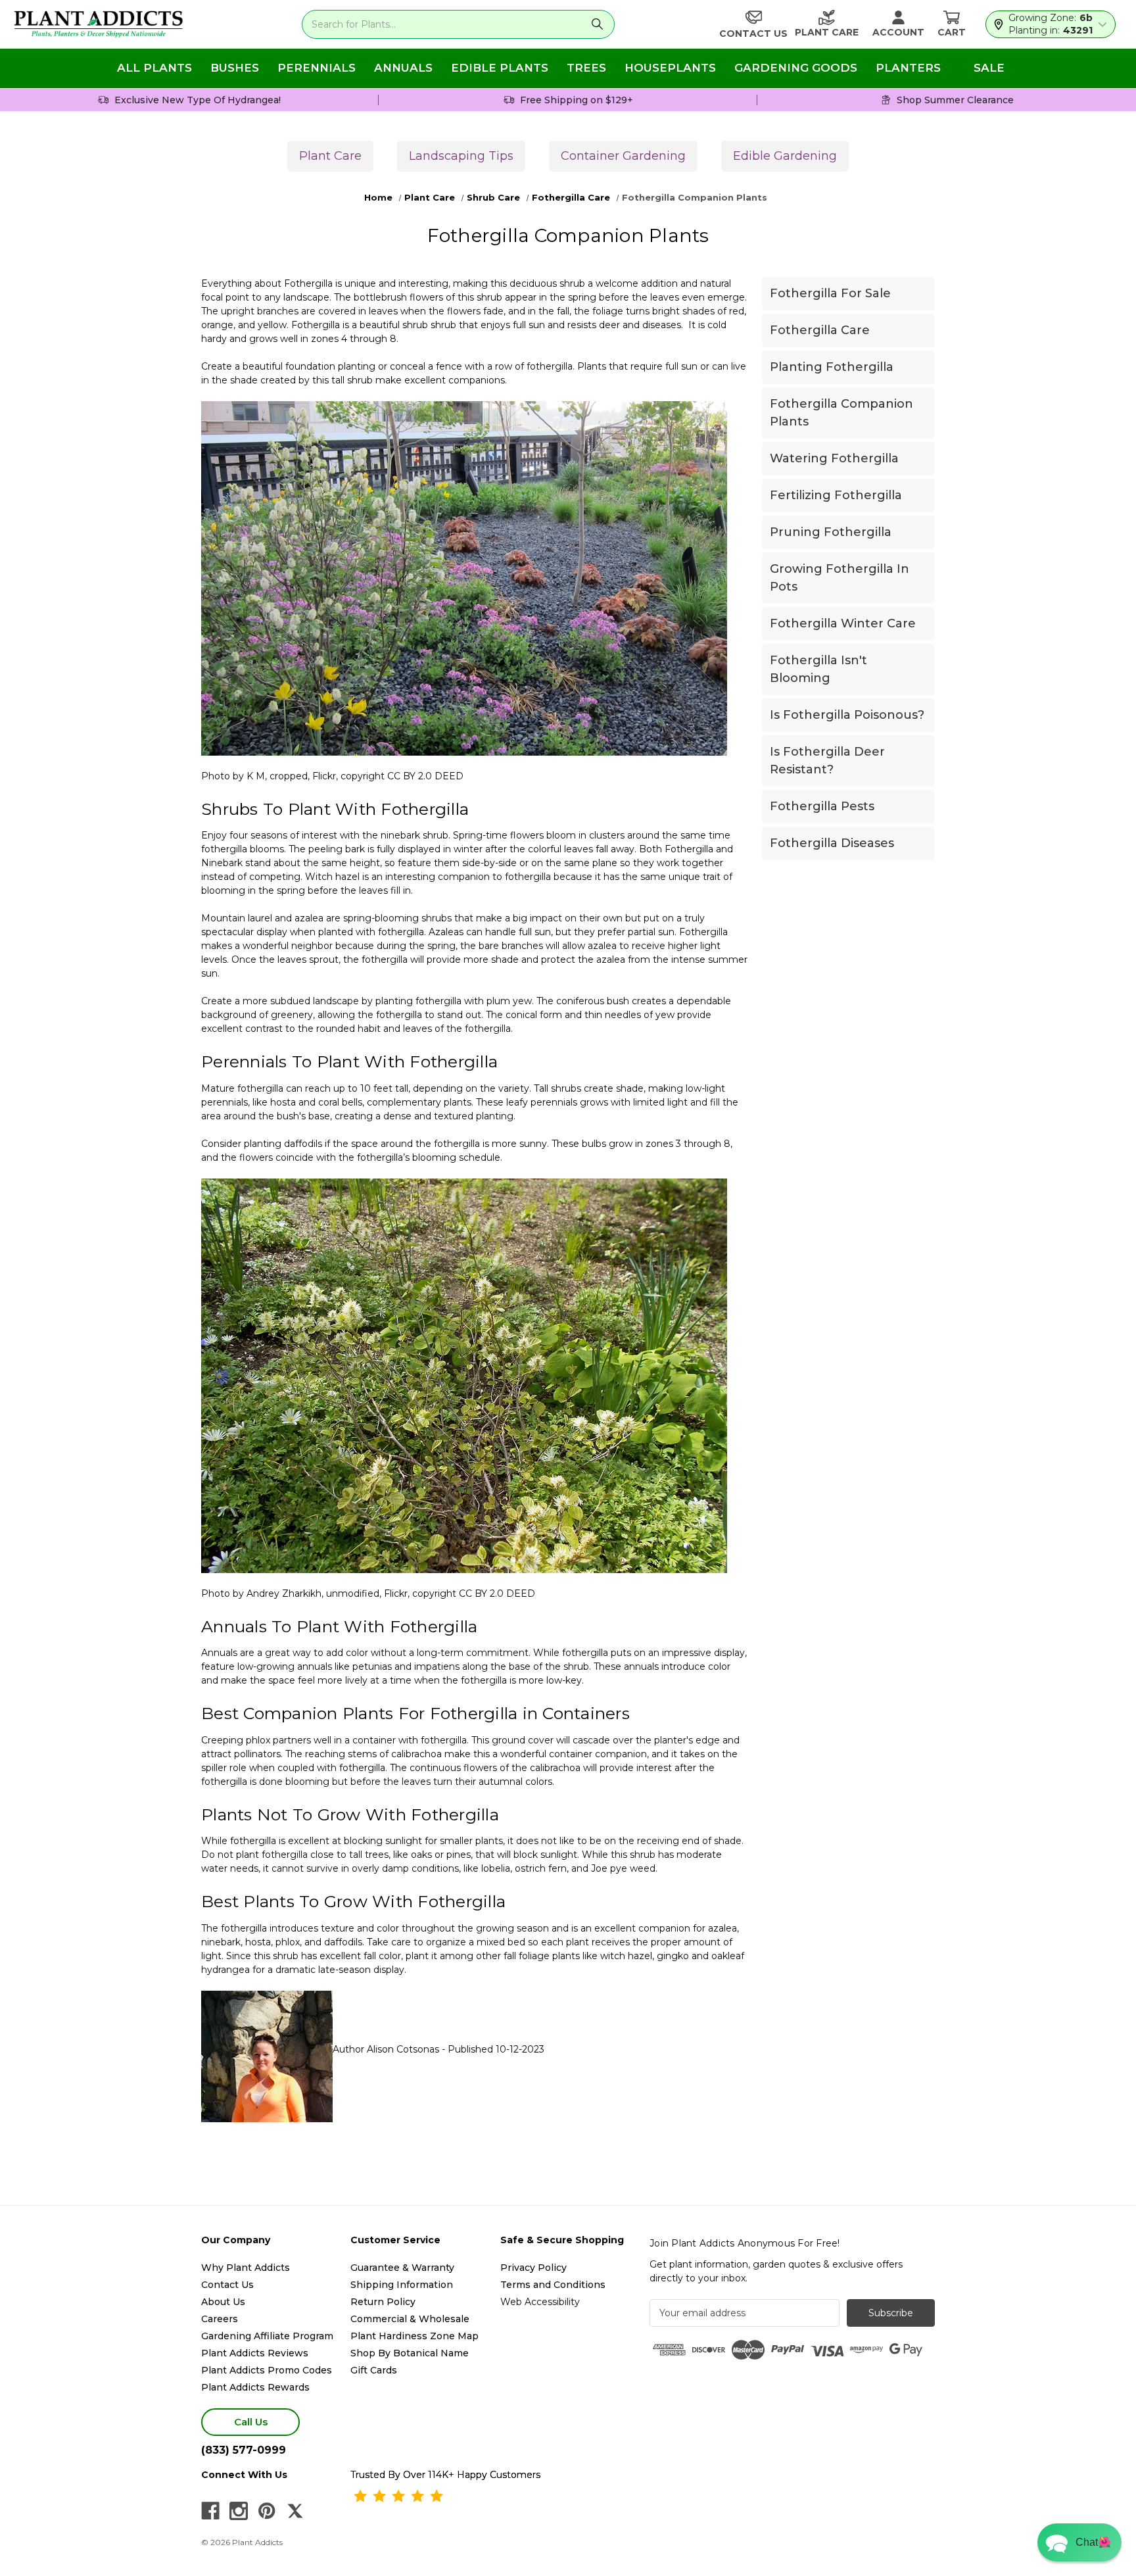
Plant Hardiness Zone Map (414, 2336)
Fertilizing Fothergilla (836, 495)
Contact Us (227, 2285)
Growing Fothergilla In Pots (840, 578)
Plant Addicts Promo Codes (267, 2370)
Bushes (235, 68)
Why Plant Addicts (246, 2268)
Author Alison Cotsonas (387, 2049)
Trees (586, 68)
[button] (1079, 2542)
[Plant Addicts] (99, 24)
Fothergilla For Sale (830, 293)
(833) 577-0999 (244, 2450)
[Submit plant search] (597, 24)
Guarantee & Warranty (402, 2268)
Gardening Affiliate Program (267, 2336)
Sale (989, 68)
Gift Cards (374, 2370)
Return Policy (383, 2302)
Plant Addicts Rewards (255, 2387)
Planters (908, 68)
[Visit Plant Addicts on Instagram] (239, 2511)
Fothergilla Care (820, 330)
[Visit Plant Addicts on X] (295, 2511)
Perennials (317, 68)
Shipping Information (402, 2285)
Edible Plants (500, 68)
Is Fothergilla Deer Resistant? (827, 761)
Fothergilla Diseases (832, 843)
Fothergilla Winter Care (843, 623)
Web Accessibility (540, 2302)
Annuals (403, 68)
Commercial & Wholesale (410, 2319)
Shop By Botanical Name (410, 2353)
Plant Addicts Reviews (255, 2353)
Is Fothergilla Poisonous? (847, 715)
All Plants (154, 68)
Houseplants (670, 68)
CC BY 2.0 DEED (425, 776)
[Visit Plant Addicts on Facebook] (210, 2511)
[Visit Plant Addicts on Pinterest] (267, 2511)
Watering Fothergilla (834, 458)
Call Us (251, 2422)
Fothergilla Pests (822, 806)
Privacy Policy (533, 2268)
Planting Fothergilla (832, 367)
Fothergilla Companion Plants (841, 413)
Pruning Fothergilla (831, 532)
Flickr (324, 776)
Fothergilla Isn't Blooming (818, 669)
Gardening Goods (796, 68)
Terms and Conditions (553, 2285)
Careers (220, 2319)
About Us (223, 2302)
